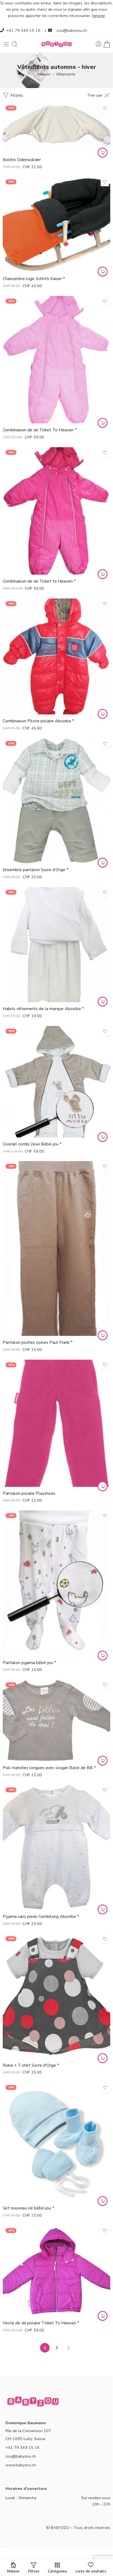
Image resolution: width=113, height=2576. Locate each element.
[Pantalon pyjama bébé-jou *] (56, 1583)
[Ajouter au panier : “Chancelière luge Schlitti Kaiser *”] (103, 272)
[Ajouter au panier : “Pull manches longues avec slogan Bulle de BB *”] (103, 1761)
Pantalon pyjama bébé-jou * (29, 1663)
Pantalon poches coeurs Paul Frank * (38, 1342)
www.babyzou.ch (21, 2465)
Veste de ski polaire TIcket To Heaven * (41, 2323)
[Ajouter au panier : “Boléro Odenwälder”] (103, 153)
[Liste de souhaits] (105, 108)
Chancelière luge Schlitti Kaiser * (34, 279)
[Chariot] (107, 44)
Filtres (16, 95)
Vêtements (66, 74)
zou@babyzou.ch (72, 30)
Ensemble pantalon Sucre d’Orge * (36, 870)
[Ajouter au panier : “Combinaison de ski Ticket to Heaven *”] (103, 574)
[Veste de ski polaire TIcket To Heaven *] (56, 2271)
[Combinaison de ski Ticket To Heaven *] (56, 360)
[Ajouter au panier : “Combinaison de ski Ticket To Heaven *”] (103, 423)
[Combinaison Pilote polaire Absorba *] (56, 657)
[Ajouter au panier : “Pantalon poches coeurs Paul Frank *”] (103, 1335)
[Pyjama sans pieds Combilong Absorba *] (56, 1847)
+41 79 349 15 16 (23, 30)
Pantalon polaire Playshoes (29, 1493)
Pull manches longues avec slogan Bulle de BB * (49, 1768)
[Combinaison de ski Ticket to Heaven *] (56, 511)
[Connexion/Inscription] (99, 44)
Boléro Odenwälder (22, 160)
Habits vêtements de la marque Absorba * (43, 1009)
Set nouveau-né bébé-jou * (29, 2208)
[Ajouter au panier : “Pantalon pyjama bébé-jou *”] (103, 1656)
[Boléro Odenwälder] (56, 128)
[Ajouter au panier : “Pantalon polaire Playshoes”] (103, 1486)
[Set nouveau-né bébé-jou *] (56, 2142)
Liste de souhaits (91, 2571)
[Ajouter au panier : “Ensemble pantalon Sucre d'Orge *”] (103, 863)
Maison (44, 74)
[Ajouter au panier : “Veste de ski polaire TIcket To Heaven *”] (103, 2316)
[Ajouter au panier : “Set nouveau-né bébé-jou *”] (103, 2201)
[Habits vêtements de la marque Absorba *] (56, 945)
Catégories (57, 2571)
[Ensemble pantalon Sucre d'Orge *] (56, 801)
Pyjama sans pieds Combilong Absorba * (41, 1917)
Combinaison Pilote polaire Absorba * (38, 721)
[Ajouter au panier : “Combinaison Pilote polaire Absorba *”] (103, 714)
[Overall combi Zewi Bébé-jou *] (56, 1082)
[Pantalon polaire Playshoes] (56, 1423)
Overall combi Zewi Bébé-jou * (32, 1144)
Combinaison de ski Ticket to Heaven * (39, 581)
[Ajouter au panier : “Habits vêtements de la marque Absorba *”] (103, 1002)
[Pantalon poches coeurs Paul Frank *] (56, 1248)
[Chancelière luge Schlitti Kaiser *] (56, 224)
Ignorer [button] (99, 16)
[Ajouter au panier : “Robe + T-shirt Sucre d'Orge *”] (103, 2058)
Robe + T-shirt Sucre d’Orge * (31, 2065)
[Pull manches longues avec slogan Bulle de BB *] (56, 1720)
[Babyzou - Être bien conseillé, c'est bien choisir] (56, 44)
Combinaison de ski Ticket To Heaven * (40, 430)
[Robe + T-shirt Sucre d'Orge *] (56, 1996)
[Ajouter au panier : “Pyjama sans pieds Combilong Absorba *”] (103, 1909)
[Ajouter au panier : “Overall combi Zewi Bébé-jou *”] (103, 1137)
